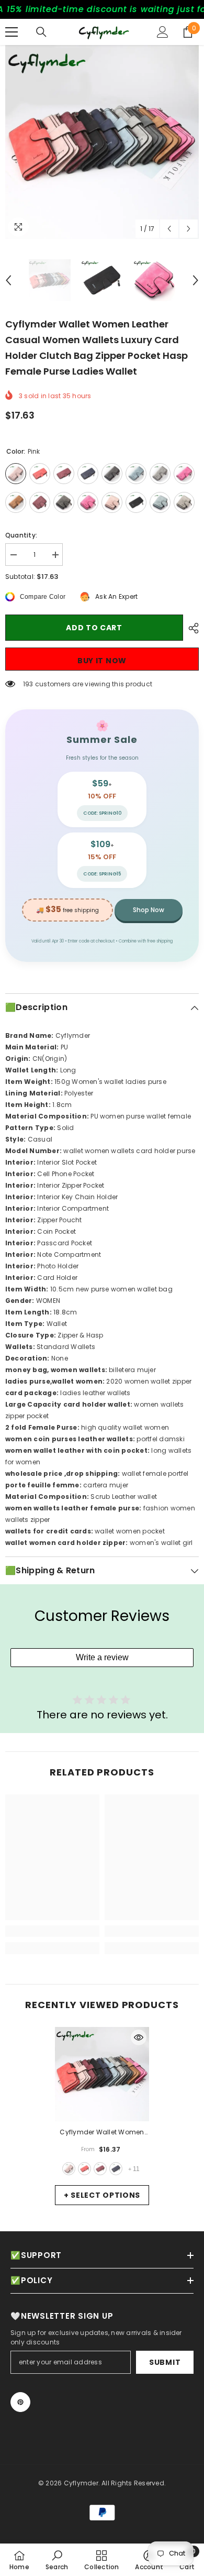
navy (116, 2169)
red (84, 2169)
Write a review (102, 1657)
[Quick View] (139, 2037)
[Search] (41, 32)
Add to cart (94, 628)
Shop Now (149, 910)
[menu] (12, 32)
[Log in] (163, 32)
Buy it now (102, 661)
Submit (165, 2362)
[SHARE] (191, 628)
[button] (169, 229)
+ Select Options (102, 2195)
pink (69, 2169)
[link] (52, 1931)
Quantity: (21, 535)
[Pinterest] (20, 2402)
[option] (102, 142)
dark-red (100, 2169)
